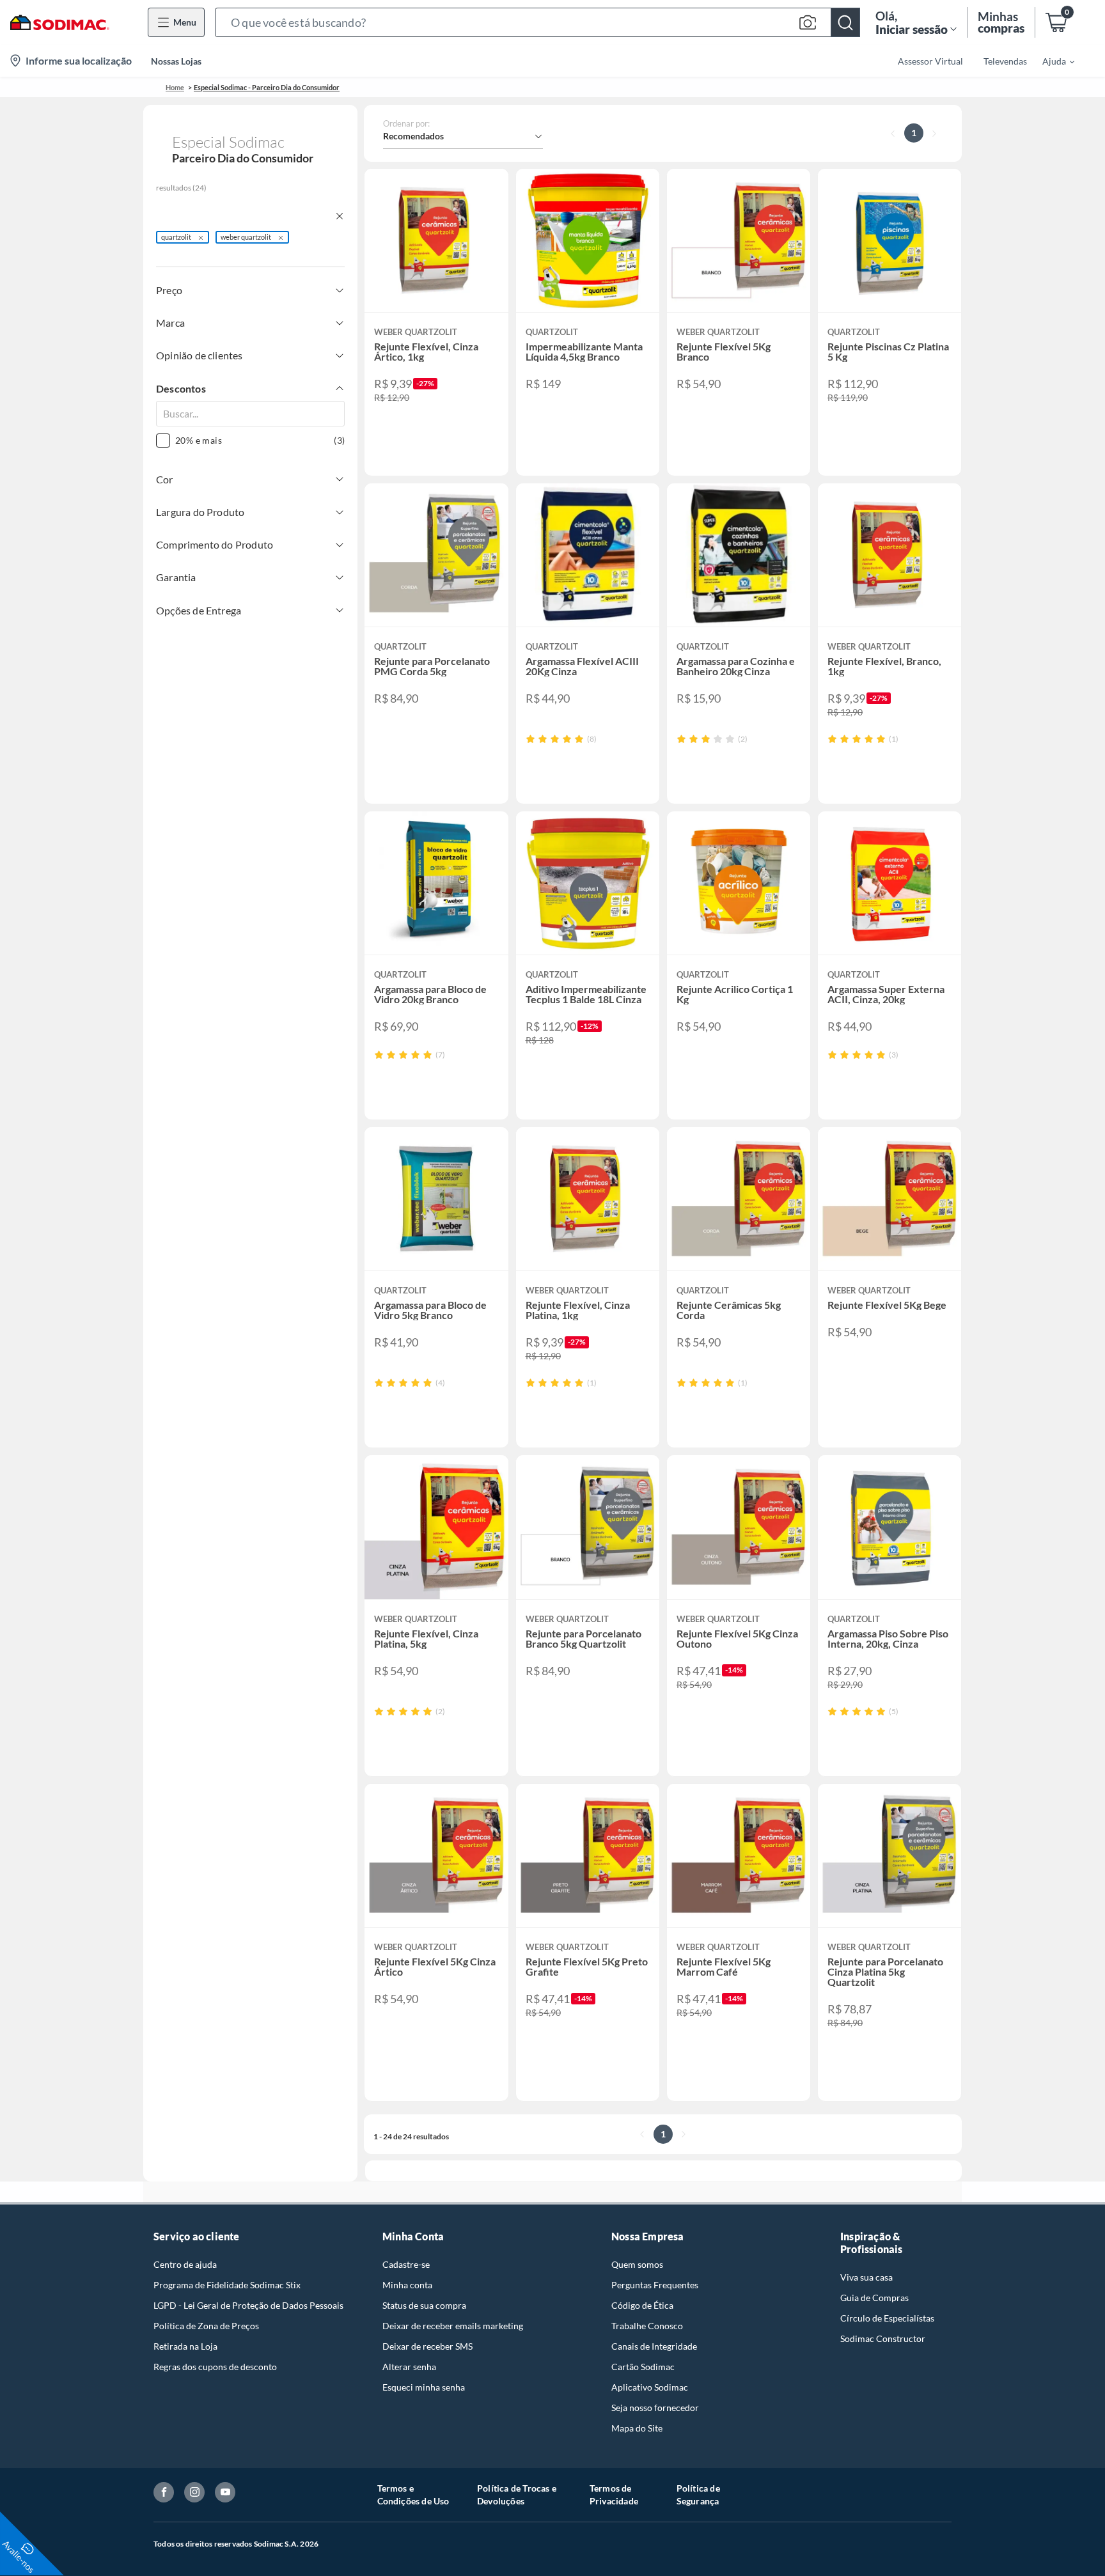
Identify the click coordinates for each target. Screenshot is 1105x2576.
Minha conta (407, 2285)
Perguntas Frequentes (655, 2285)
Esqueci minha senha (424, 2387)
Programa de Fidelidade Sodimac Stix (227, 2285)
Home (175, 87)
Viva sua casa (866, 2277)
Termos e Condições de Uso (413, 2494)
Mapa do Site (637, 2428)
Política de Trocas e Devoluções (517, 2494)
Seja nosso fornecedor (655, 2408)
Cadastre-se (406, 2264)
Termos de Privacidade (614, 2494)
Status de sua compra (424, 2305)
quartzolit (176, 237)
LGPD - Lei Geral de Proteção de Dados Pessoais (248, 2305)
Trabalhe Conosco (647, 2326)
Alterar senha (409, 2367)
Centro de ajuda (185, 2264)
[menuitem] (1051, 61)
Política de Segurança (698, 2494)
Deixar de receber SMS (427, 2346)
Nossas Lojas (176, 61)
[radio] (530, 739)
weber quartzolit (246, 237)
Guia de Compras (874, 2298)
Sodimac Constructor (883, 2338)
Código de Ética (642, 2305)
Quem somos (637, 2264)
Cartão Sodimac (643, 2367)
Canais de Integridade (654, 2346)
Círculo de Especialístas (887, 2318)
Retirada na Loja (185, 2346)
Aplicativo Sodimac (650, 2387)
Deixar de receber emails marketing (453, 2326)
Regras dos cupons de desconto (215, 2367)
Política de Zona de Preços (206, 2326)
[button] (537, 22)
